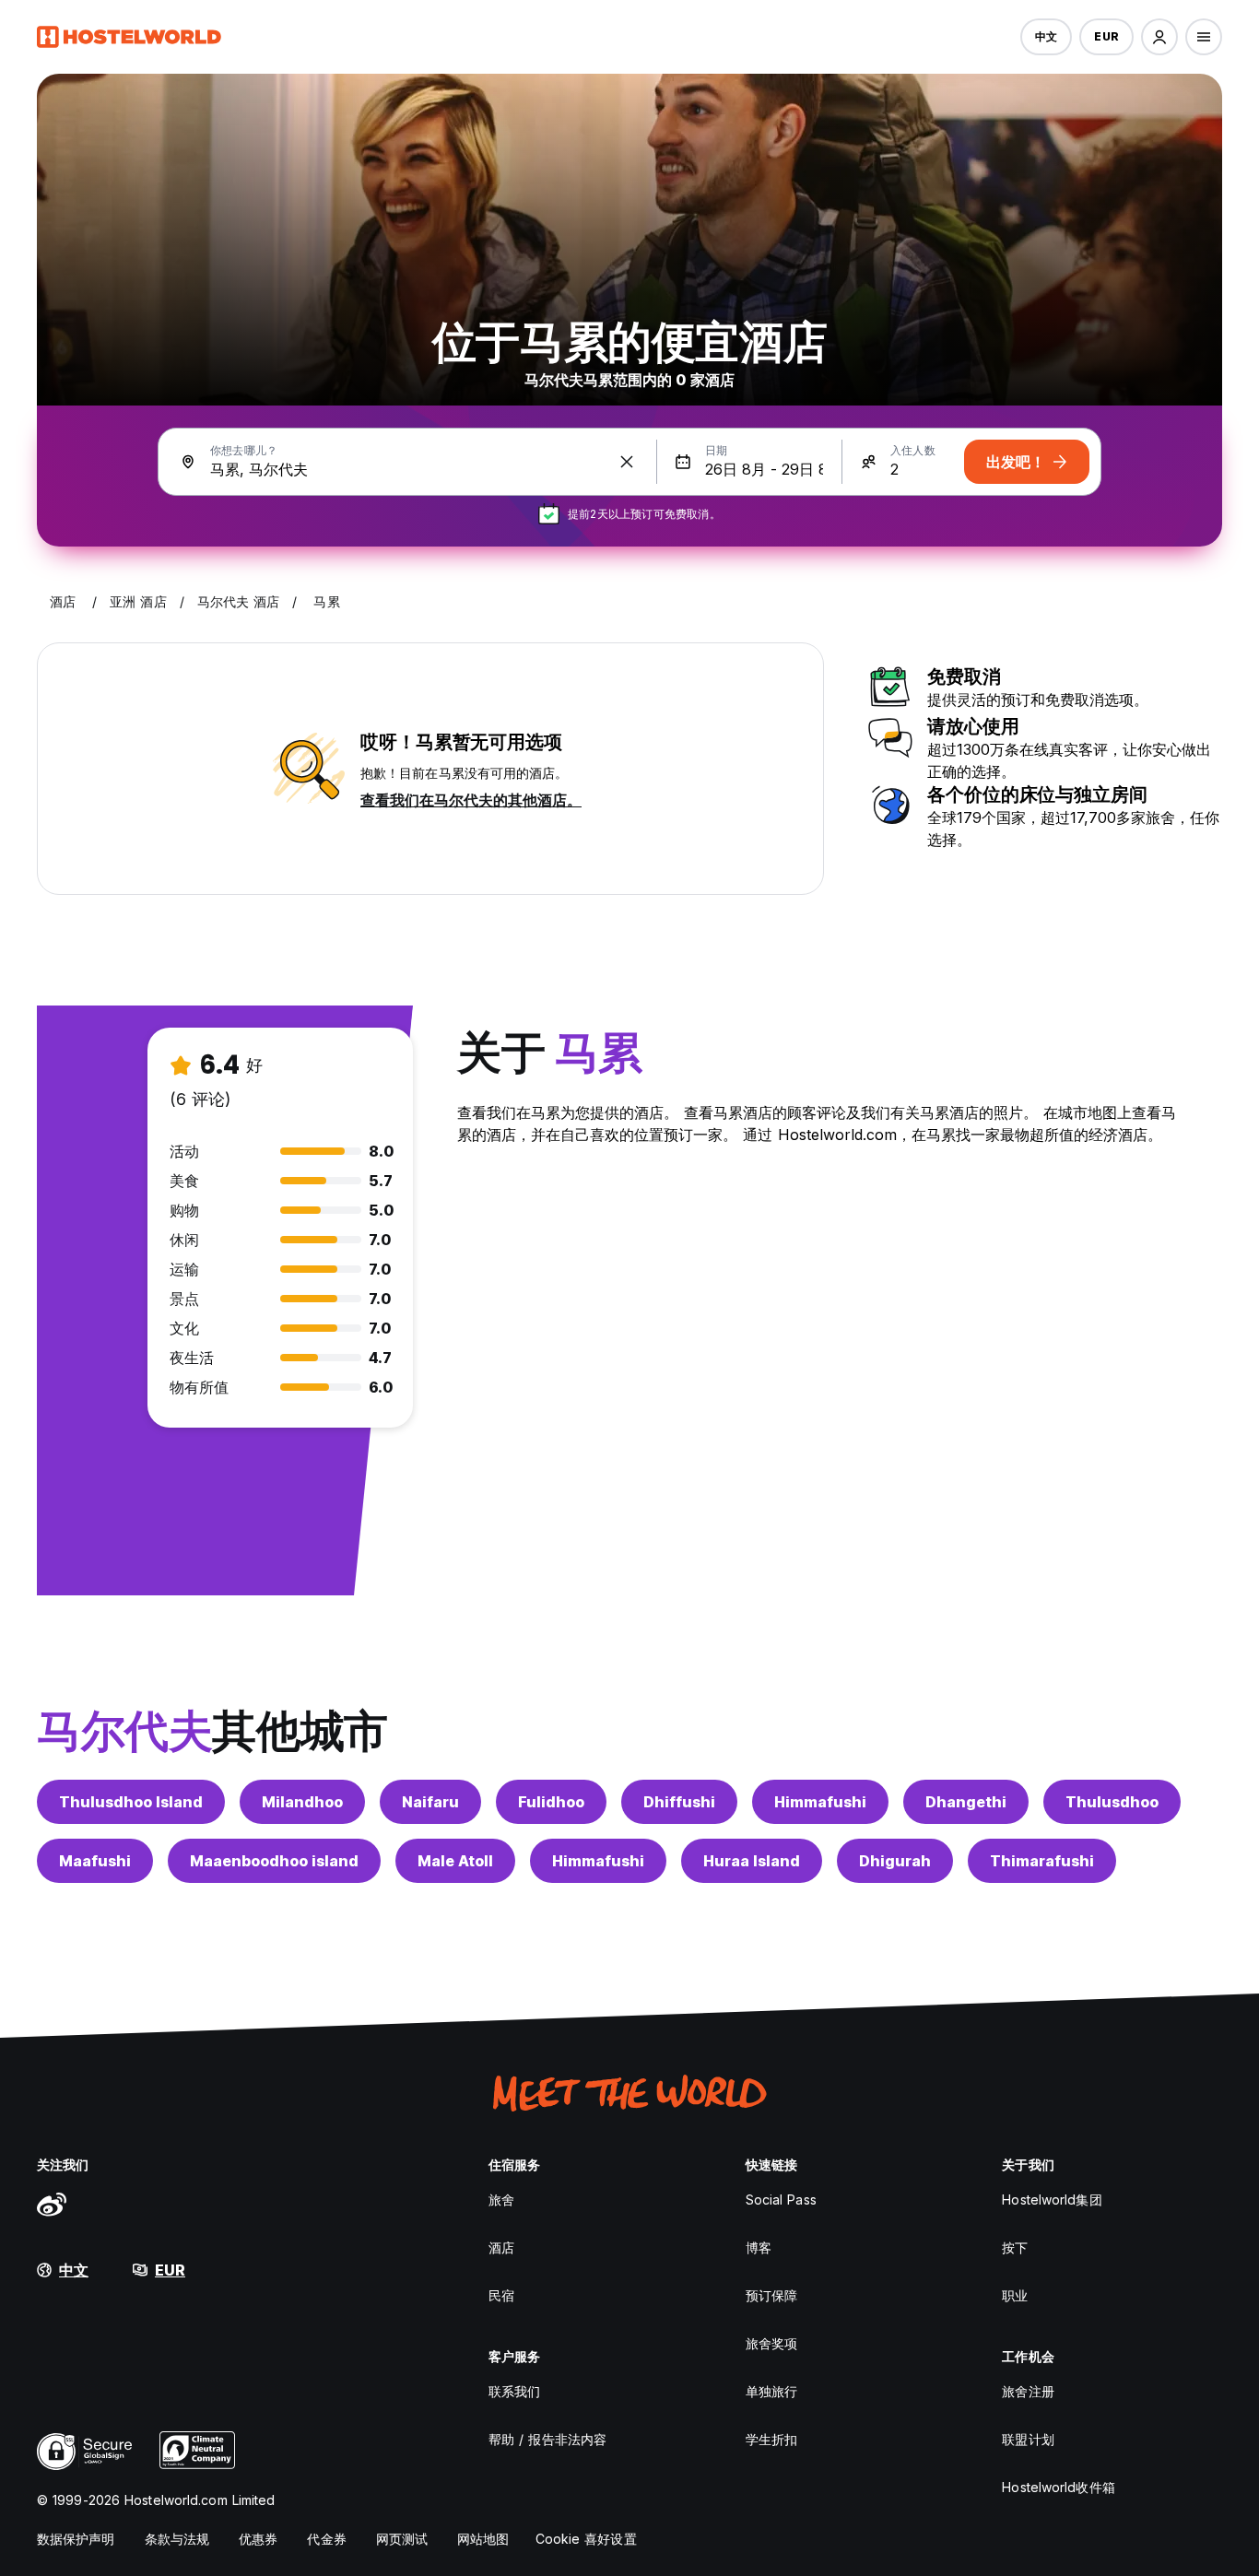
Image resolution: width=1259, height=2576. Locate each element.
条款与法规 (177, 2539)
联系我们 (514, 2391)
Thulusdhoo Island (131, 1802)
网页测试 (402, 2539)
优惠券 (258, 2539)
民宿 (501, 2295)
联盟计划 (1028, 2439)
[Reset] (627, 462)
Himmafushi (820, 1802)
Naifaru (430, 1802)
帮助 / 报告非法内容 (547, 2439)
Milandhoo (302, 1802)
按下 (1015, 2247)
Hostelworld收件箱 (1058, 2487)
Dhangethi (966, 1802)
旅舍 (501, 2200)
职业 (1015, 2295)
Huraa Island (752, 1861)
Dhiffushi (679, 1802)
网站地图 (483, 2539)
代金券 (326, 2539)
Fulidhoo (551, 1802)
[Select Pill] (1159, 37)
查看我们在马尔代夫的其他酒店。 (471, 800)
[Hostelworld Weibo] (52, 2204)
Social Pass (781, 2200)
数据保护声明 (76, 2539)
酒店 (501, 2247)
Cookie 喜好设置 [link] (586, 2539)
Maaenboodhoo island (274, 1861)
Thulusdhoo (1112, 1802)
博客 (759, 2247)
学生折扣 (771, 2439)
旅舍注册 (1028, 2391)
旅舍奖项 (771, 2343)
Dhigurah (895, 1861)
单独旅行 (771, 2391)
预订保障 (771, 2295)
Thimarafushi (1042, 1861)
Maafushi (95, 1861)
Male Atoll (455, 1861)
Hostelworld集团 (1052, 2200)
